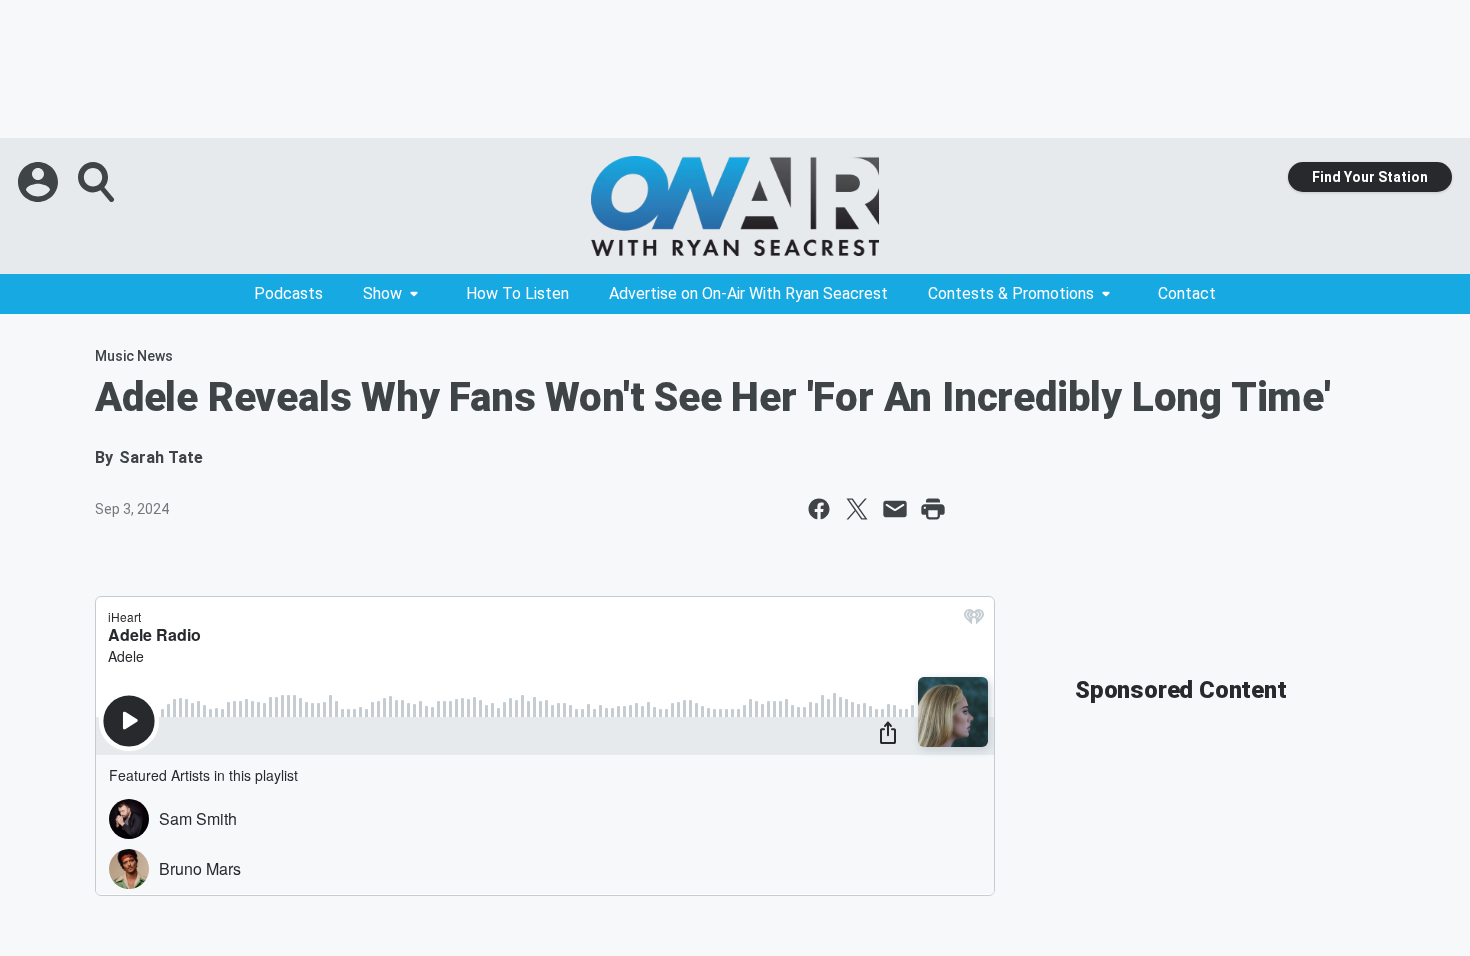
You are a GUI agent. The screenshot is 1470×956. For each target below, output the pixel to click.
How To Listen (517, 293)
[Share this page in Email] (895, 509)
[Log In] (40, 182)
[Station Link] (735, 206)
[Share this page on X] (857, 509)
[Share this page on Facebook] (819, 509)
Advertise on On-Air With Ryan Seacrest (748, 293)
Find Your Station (1370, 177)
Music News (134, 356)
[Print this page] (933, 509)
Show (382, 293)
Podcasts (288, 293)
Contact (1187, 293)
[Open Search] (98, 182)
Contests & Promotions (1011, 293)
